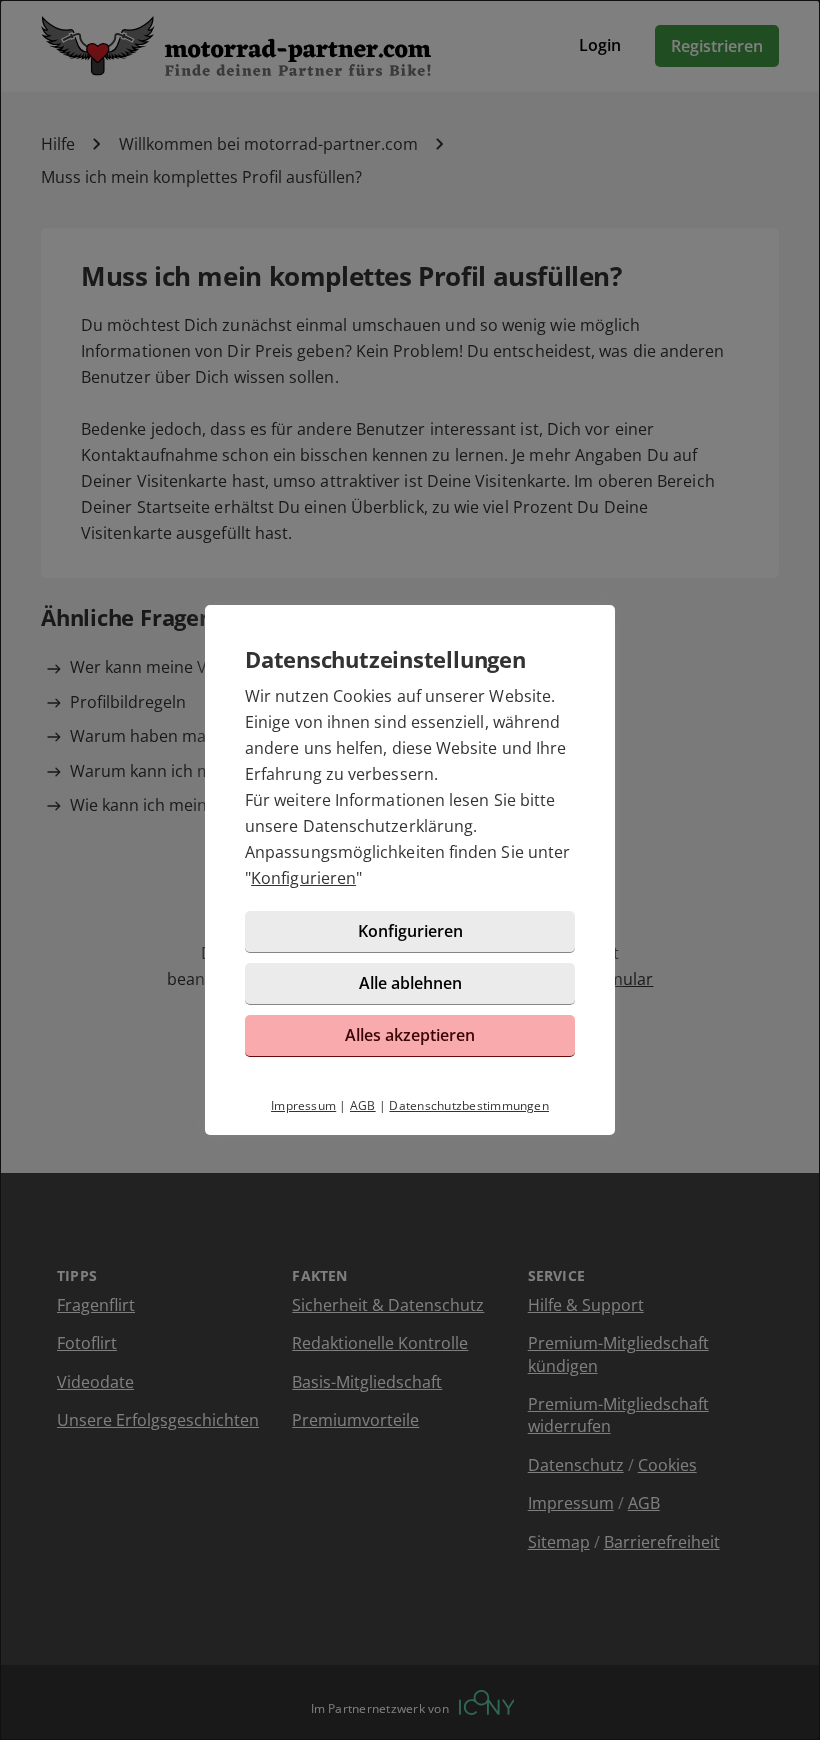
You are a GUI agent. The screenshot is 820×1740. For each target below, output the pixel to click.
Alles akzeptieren (410, 1035)
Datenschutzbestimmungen (469, 1105)
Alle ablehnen (410, 983)
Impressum (303, 1105)
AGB (363, 1105)
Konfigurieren (303, 878)
